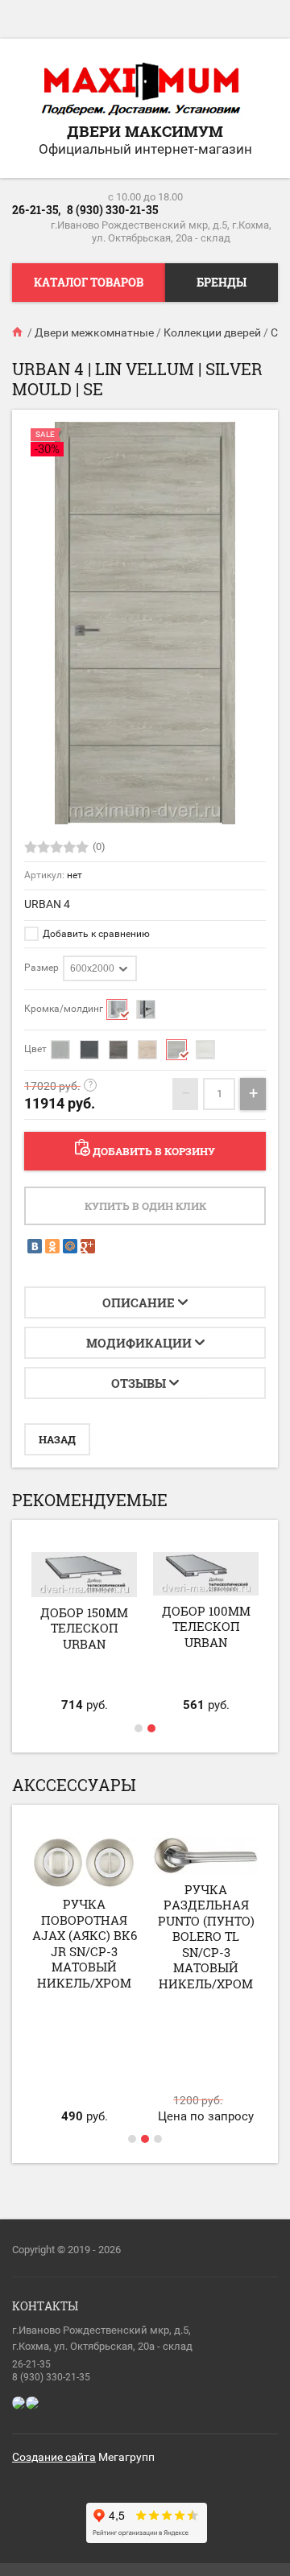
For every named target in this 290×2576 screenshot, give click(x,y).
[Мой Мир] (70, 1246)
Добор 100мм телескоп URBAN (206, 1627)
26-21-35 (31, 2364)
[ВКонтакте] (35, 1246)
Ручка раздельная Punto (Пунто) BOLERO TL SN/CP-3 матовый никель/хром (206, 1936)
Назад (57, 1439)
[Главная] (19, 332)
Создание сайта (54, 2457)
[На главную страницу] (141, 90)
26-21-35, (36, 210)
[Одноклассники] (52, 1246)
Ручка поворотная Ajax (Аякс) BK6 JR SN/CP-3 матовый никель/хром (85, 1943)
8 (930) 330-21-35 (112, 210)
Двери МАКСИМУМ (145, 131)
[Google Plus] (88, 1246)
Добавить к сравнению (95, 934)
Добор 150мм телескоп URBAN (84, 1628)
